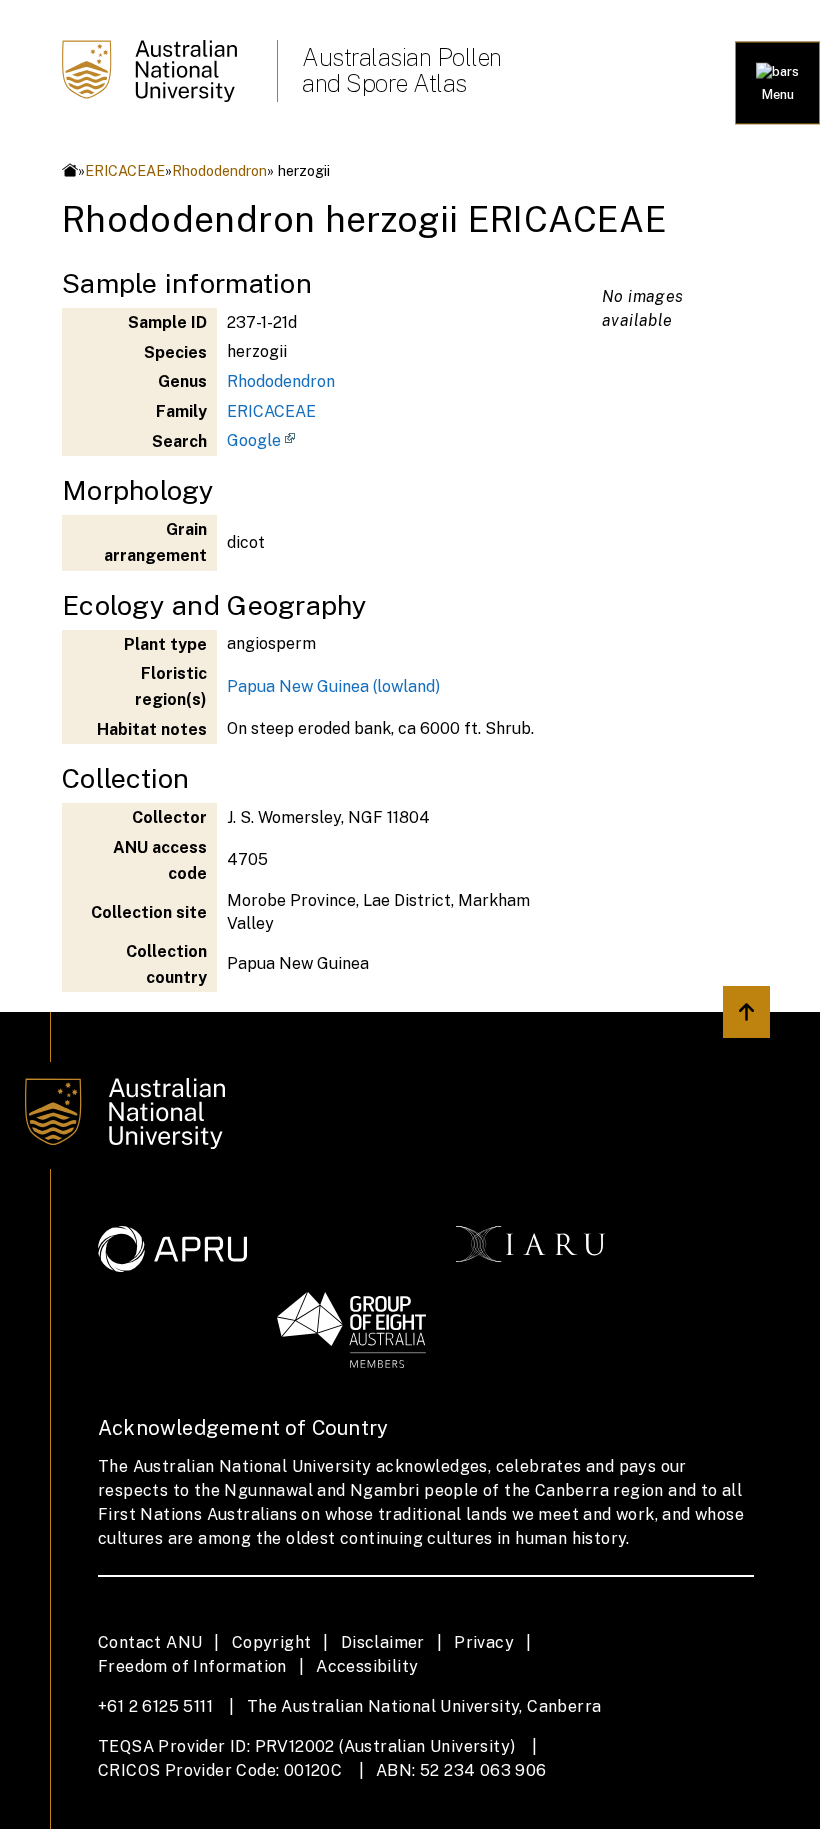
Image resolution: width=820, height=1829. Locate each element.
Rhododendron (219, 170)
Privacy (484, 1642)
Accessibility (367, 1666)
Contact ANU (150, 1642)
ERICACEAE (125, 170)
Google (254, 440)
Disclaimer (383, 1642)
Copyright (272, 1642)
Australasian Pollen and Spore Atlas (402, 70)
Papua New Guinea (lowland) (333, 686)
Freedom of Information (192, 1666)
